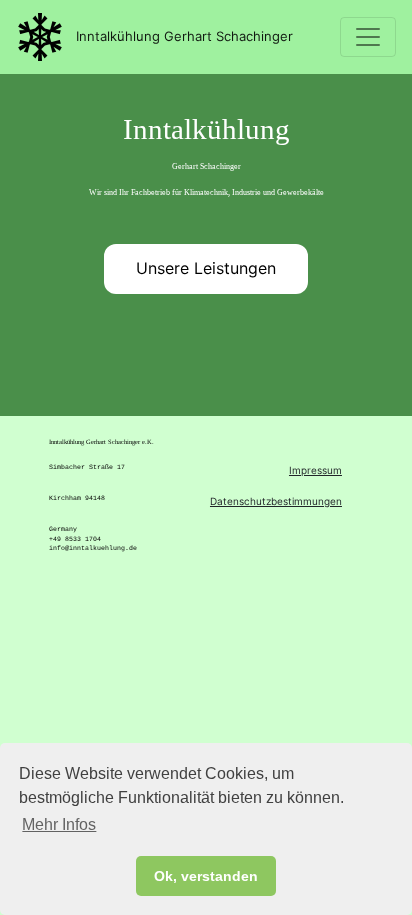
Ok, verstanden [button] (206, 876)
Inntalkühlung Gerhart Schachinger (178, 36)
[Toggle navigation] (368, 37)
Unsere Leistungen (206, 268)
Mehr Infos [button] (59, 824)
